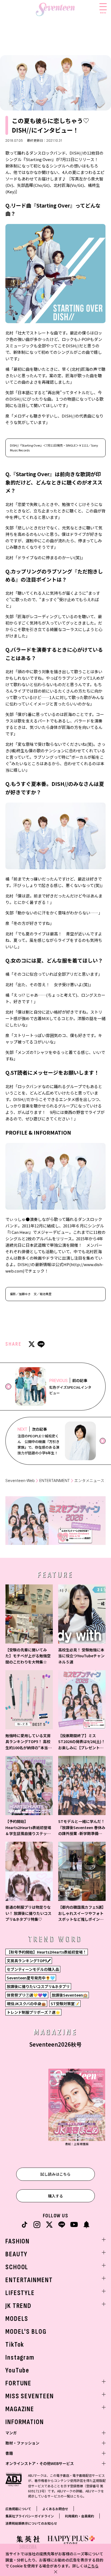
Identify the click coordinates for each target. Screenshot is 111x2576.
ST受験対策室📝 (65, 2004)
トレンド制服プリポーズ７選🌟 (33, 2012)
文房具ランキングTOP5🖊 (29, 1961)
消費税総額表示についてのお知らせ (31, 2523)
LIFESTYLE (20, 2293)
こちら (93, 2566)
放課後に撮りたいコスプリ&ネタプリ (38, 1986)
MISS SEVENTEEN (30, 2396)
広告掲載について (18, 2509)
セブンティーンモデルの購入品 (33, 1969)
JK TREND (18, 2306)
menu (103, 12)
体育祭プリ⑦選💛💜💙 (27, 1995)
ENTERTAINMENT (55, 1481)
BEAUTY (16, 2254)
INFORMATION (25, 2422)
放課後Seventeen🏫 (70, 1995)
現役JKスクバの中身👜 (26, 2004)
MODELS (17, 2319)
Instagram (20, 2358)
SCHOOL (17, 2267)
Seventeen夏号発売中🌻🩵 (31, 1978)
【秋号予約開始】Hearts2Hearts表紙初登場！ (47, 1952)
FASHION (18, 2241)
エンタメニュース (89, 1481)
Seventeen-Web (20, 1481)
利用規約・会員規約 (79, 2516)
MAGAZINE (20, 2409)
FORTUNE (18, 2383)
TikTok (15, 2345)
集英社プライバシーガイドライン (30, 2516)
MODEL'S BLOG (26, 2332)
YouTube (17, 2370)
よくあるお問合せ (55, 2509)
